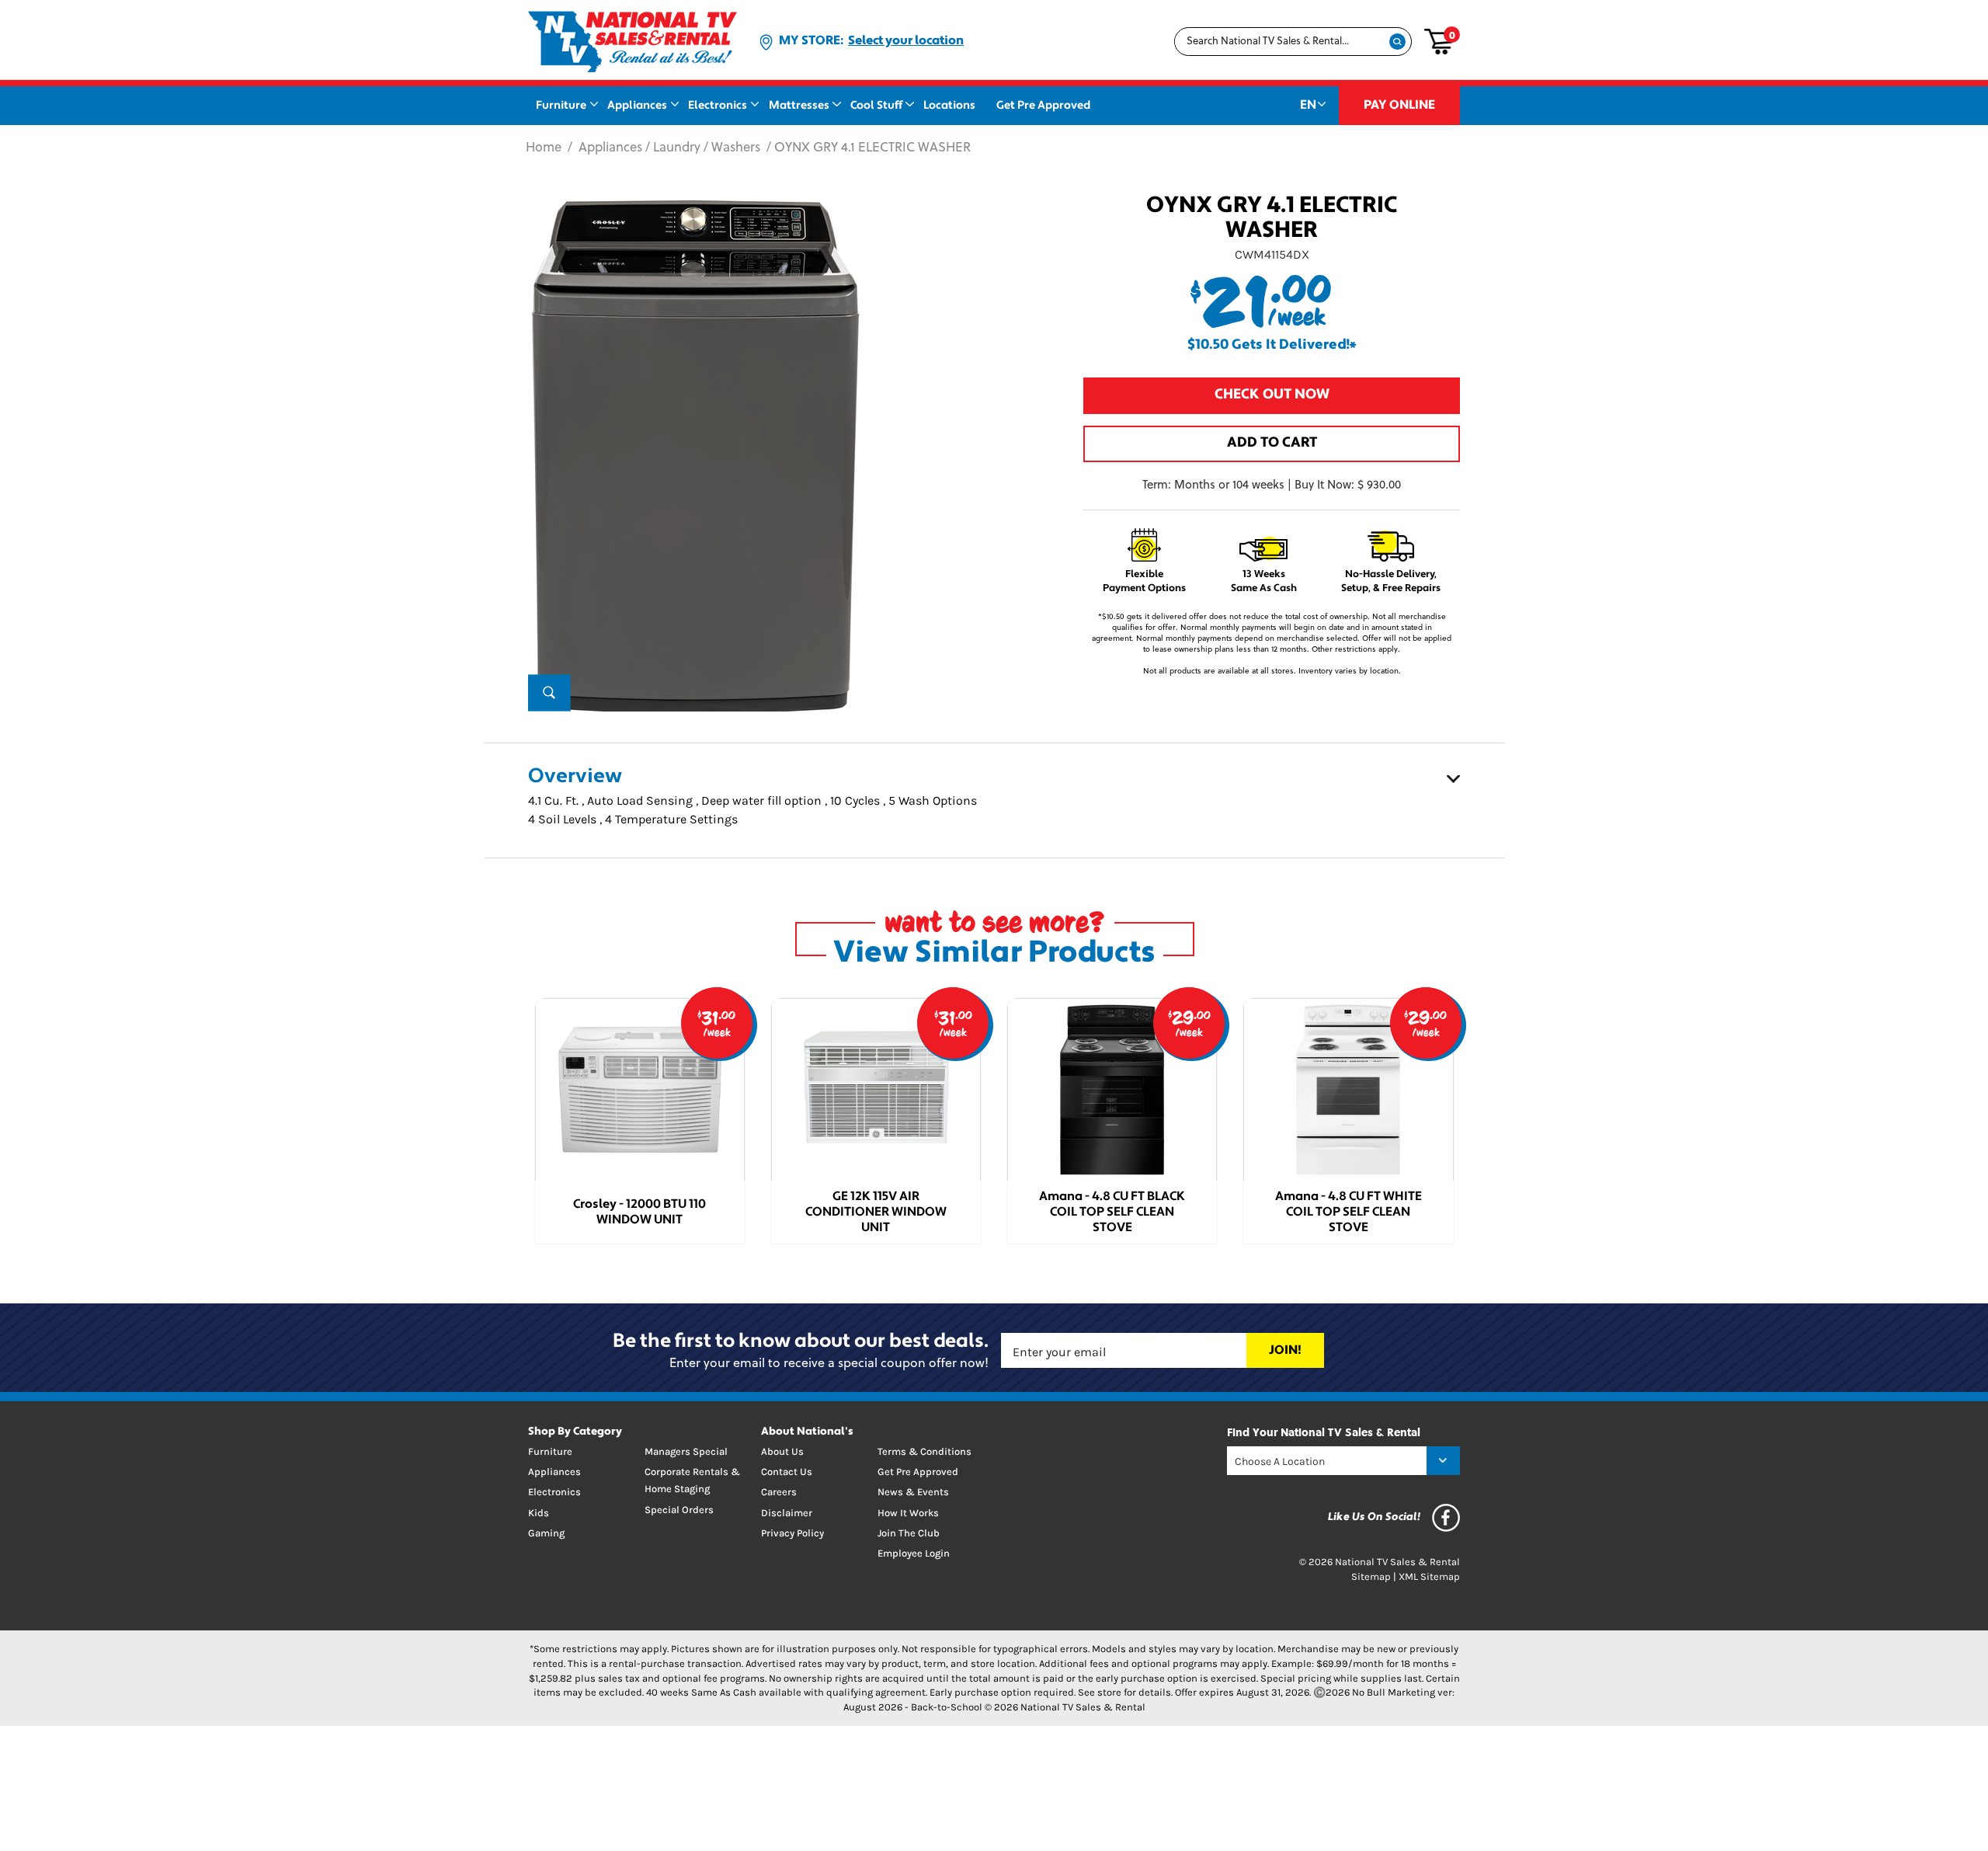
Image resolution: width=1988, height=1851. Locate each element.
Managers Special (686, 1451)
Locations (949, 106)
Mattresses (799, 106)
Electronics (718, 106)
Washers (736, 148)
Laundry (677, 148)
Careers (779, 1492)
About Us (782, 1451)
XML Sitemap (1429, 1576)
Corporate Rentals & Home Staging (692, 1480)
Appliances (637, 106)
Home (544, 148)
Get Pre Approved (1043, 106)
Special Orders (679, 1510)
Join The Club (909, 1533)
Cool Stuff (876, 106)
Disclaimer (787, 1513)
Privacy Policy (792, 1533)
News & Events (913, 1492)
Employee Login (914, 1553)
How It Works (908, 1513)
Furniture (561, 106)
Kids (539, 1513)
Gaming (546, 1533)
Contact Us (787, 1472)
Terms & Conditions (924, 1451)
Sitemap (1371, 1576)
